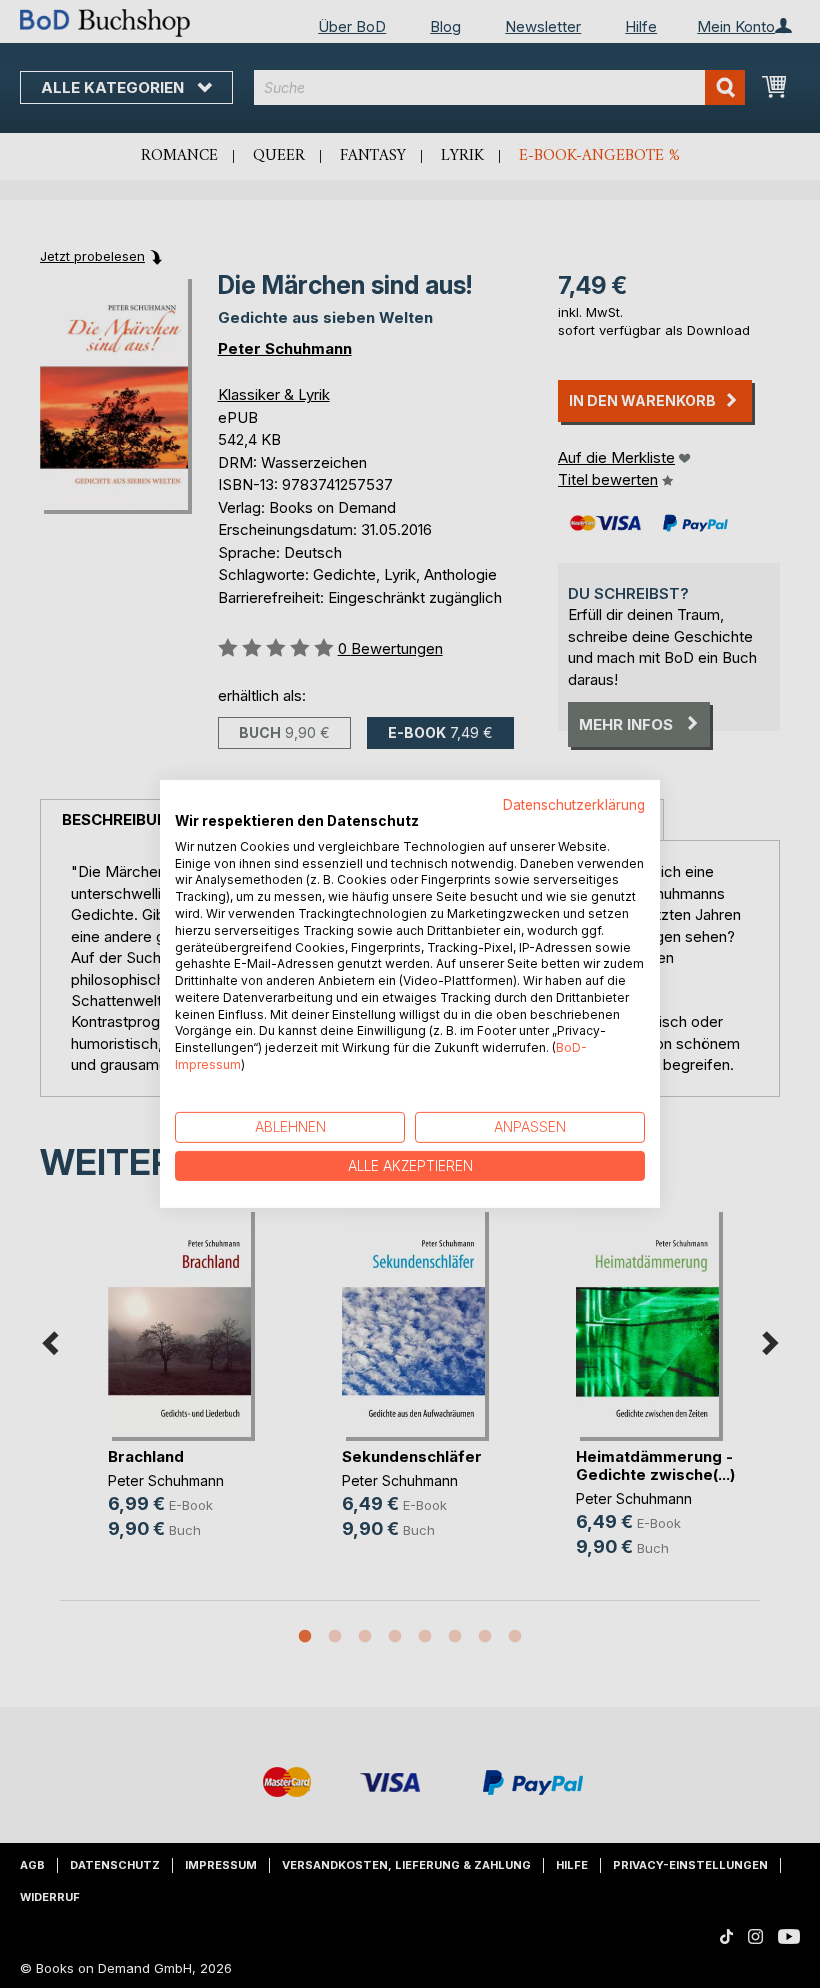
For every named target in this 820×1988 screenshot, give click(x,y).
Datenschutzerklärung (574, 805)
